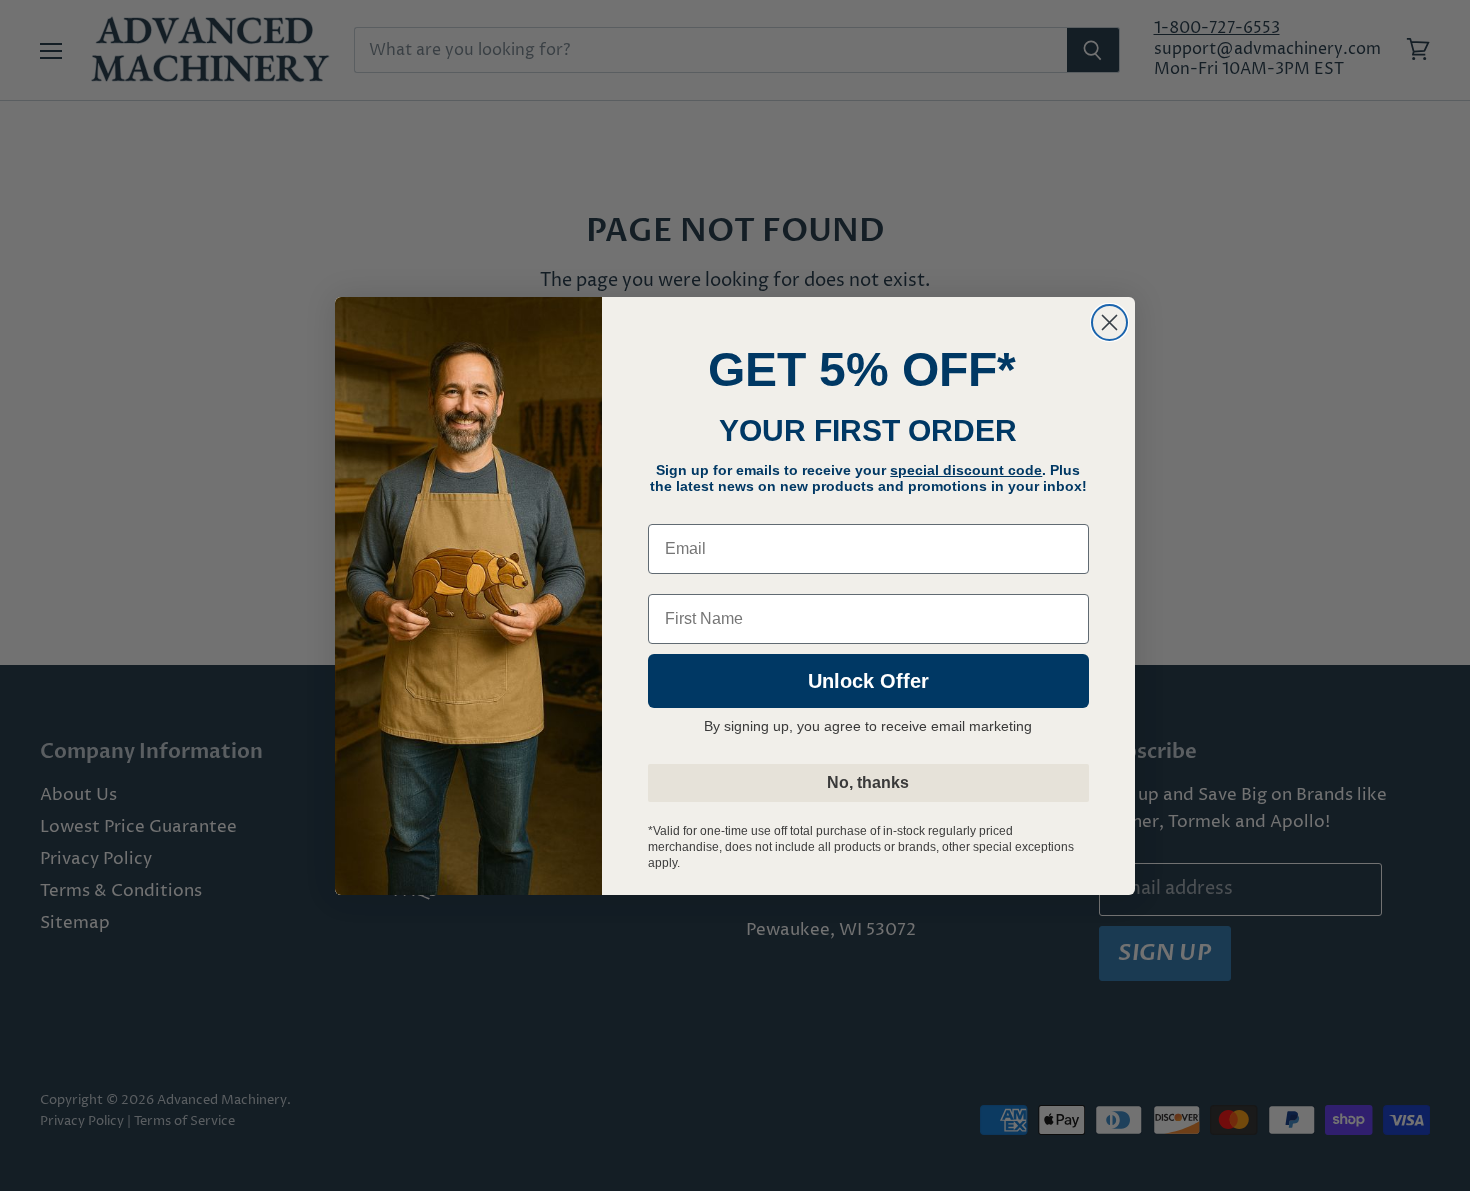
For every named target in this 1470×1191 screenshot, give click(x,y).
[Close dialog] (1109, 322)
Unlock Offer (868, 681)
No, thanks (868, 782)
